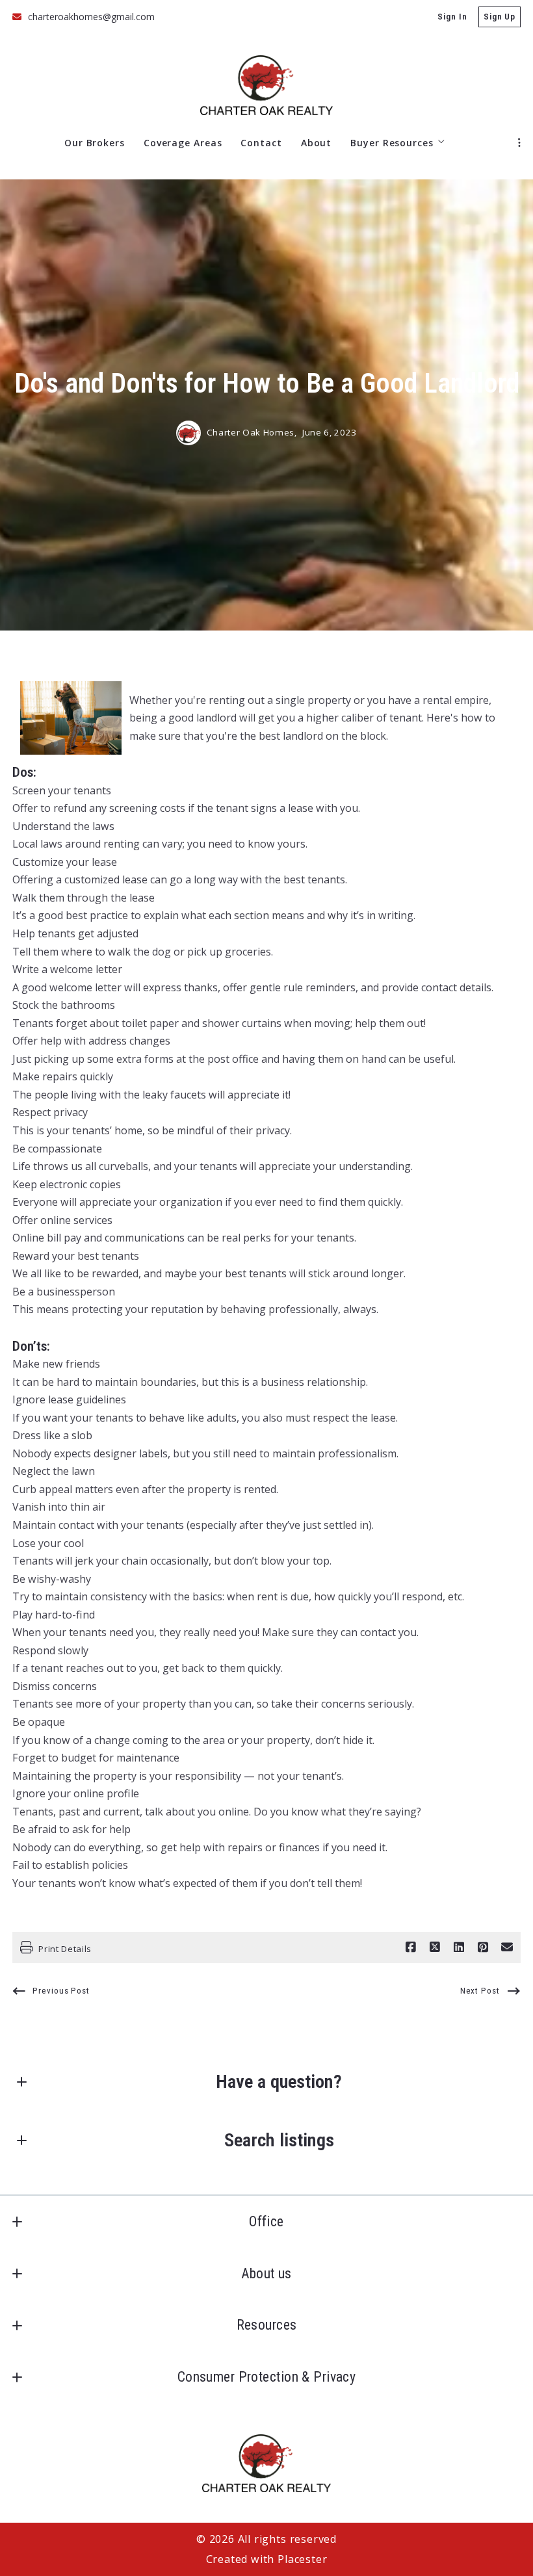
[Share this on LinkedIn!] (459, 1947)
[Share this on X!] (435, 1947)
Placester (302, 2559)
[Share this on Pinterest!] (483, 1947)
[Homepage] (267, 85)
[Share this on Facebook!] (411, 1947)
